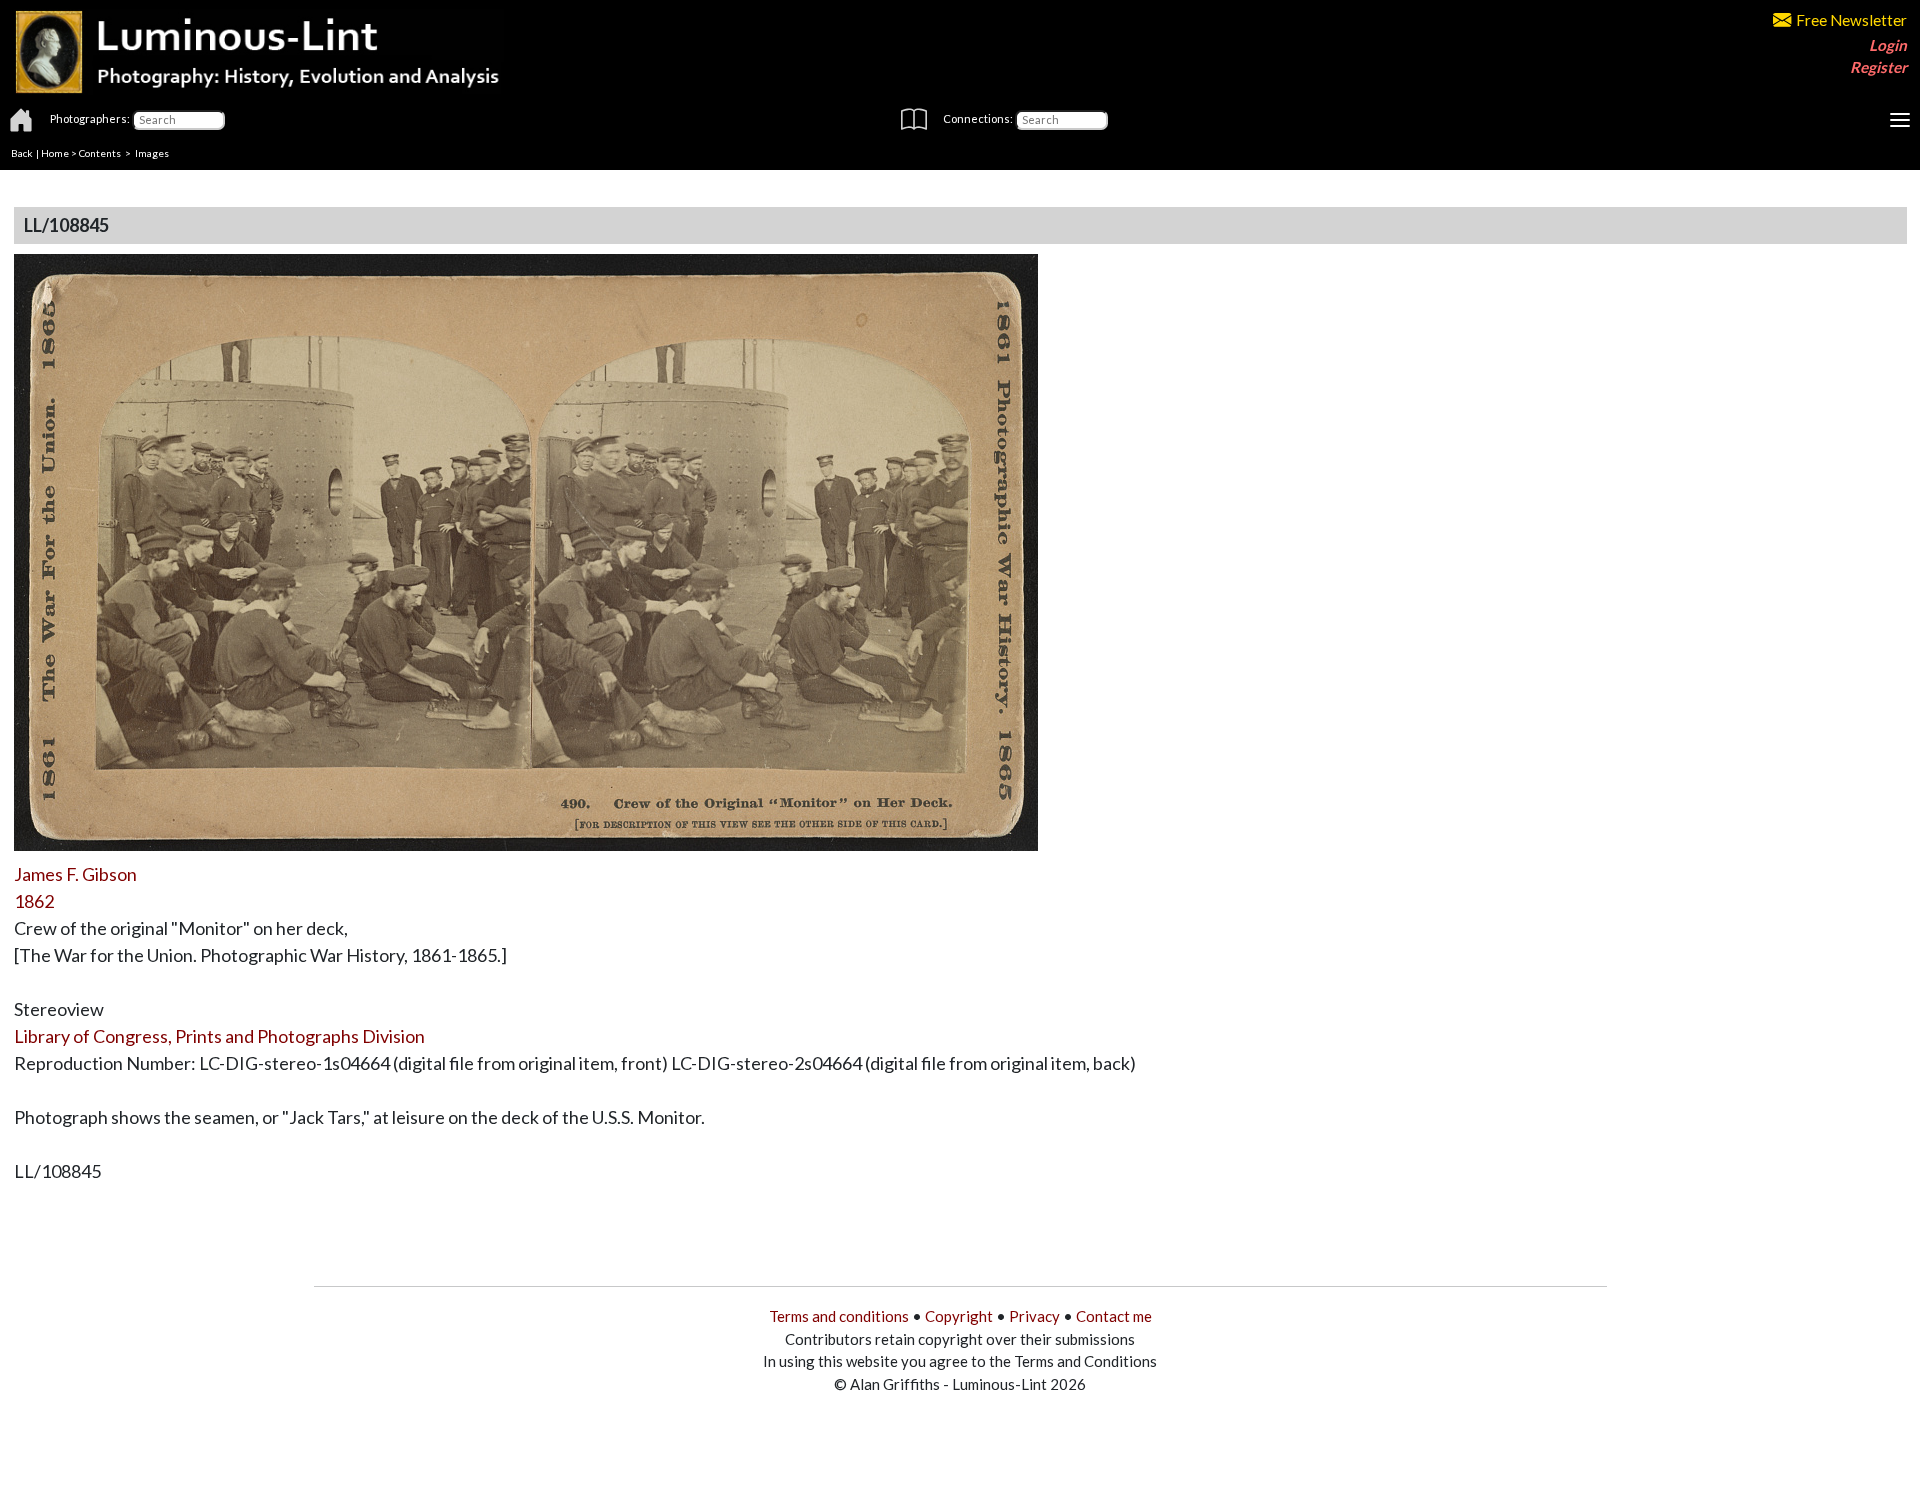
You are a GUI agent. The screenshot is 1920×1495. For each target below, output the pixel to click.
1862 (34, 901)
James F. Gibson (75, 874)
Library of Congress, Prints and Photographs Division (219, 1036)
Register (1878, 67)
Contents (100, 153)
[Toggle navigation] (1900, 120)
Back (22, 153)
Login (1888, 45)
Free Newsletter (1851, 20)
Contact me (1114, 1316)
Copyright (959, 1316)
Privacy (1034, 1316)
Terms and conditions (839, 1316)
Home (55, 153)
